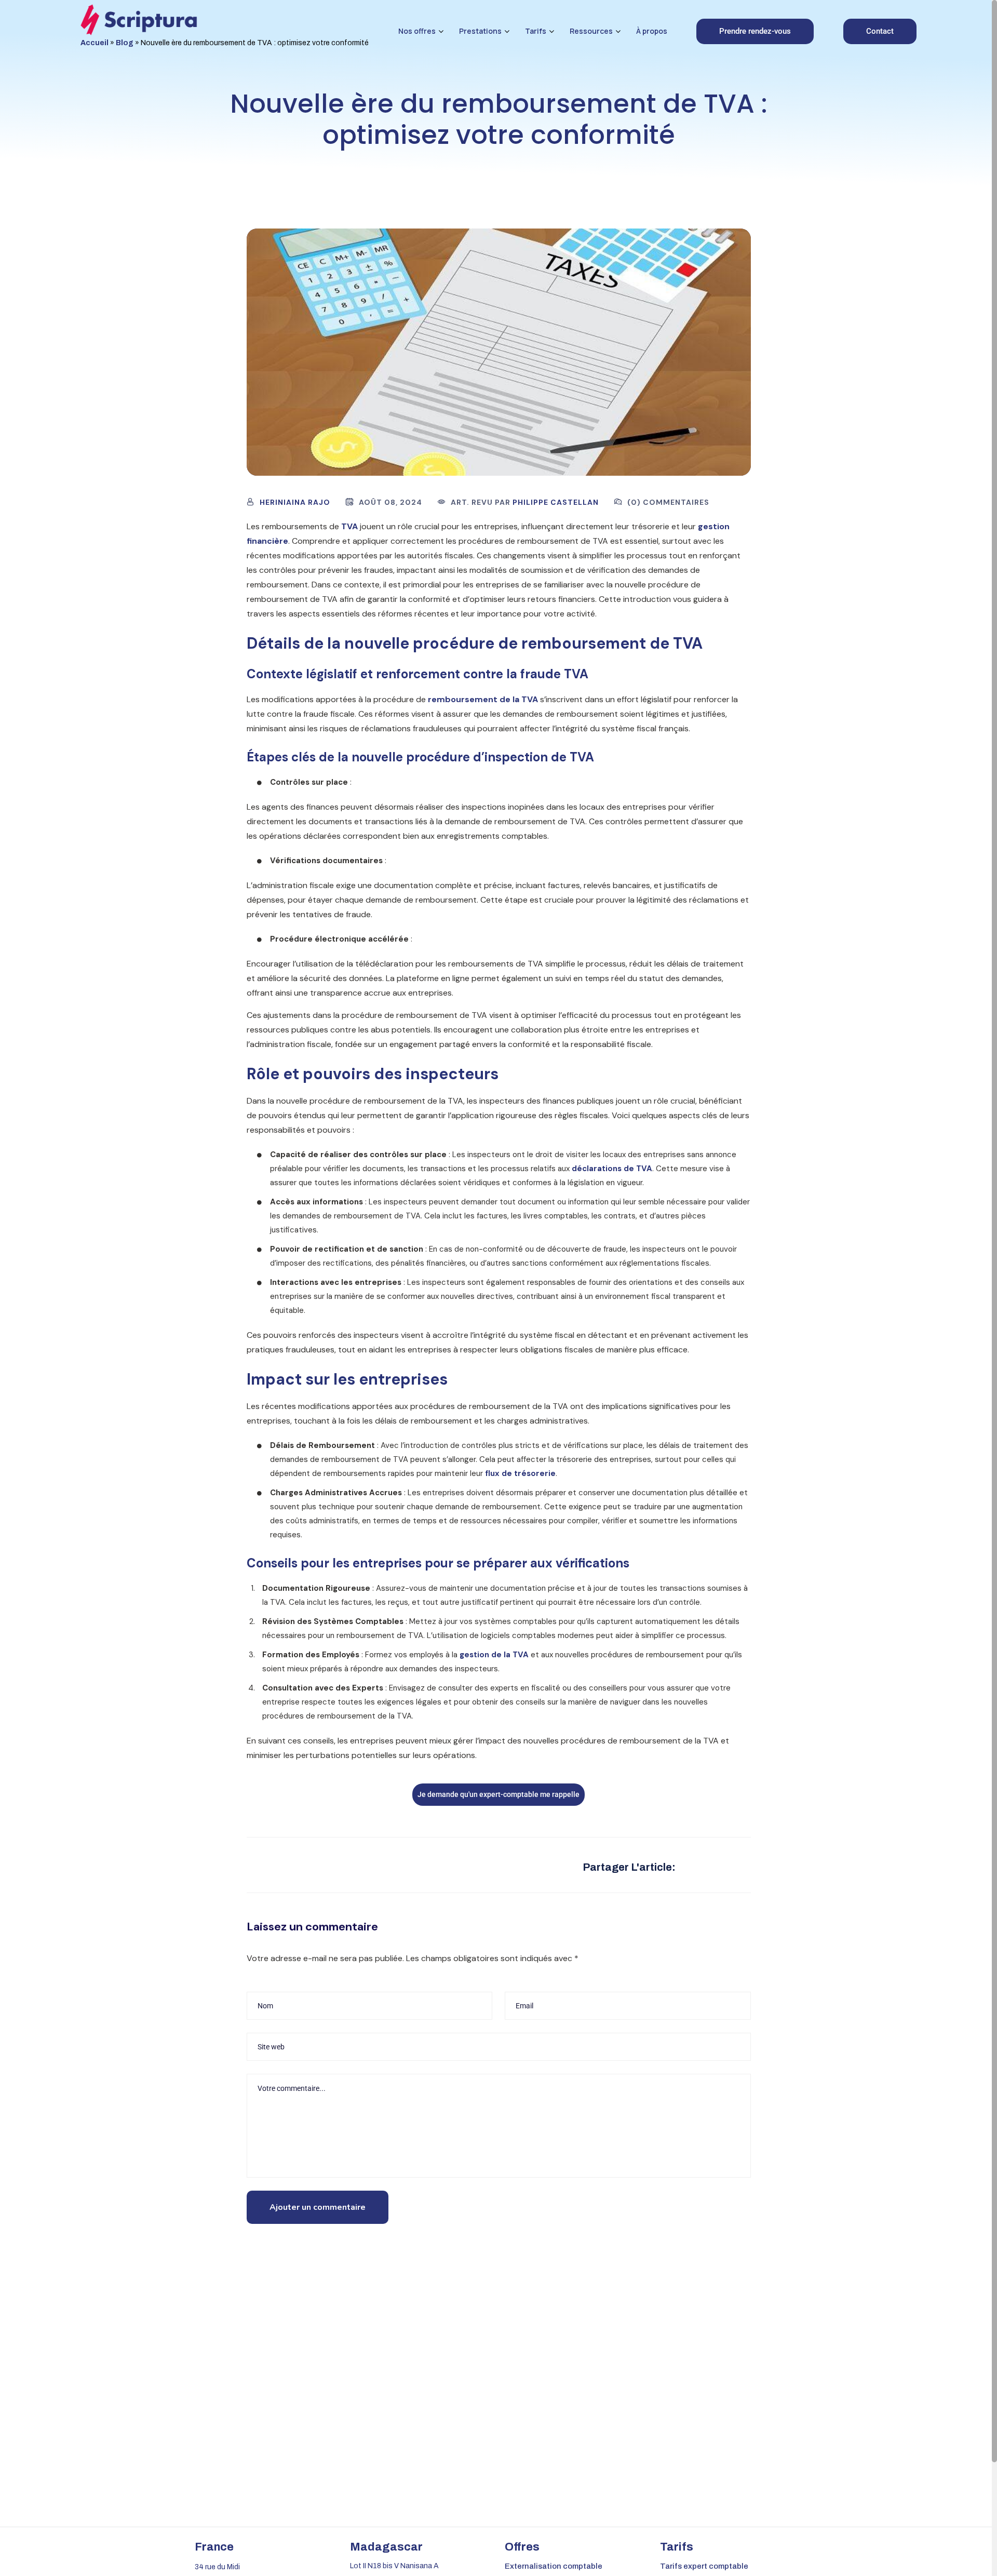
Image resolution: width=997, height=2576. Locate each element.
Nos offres (417, 31)
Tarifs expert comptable (704, 2566)
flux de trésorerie (520, 1473)
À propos (652, 31)
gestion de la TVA (494, 1655)
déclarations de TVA (612, 1169)
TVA (349, 526)
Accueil (95, 43)
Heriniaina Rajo (295, 502)
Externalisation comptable (554, 2566)
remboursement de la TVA (483, 699)
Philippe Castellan (556, 502)
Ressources (591, 31)
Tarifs (536, 31)
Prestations (480, 31)
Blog (125, 43)
